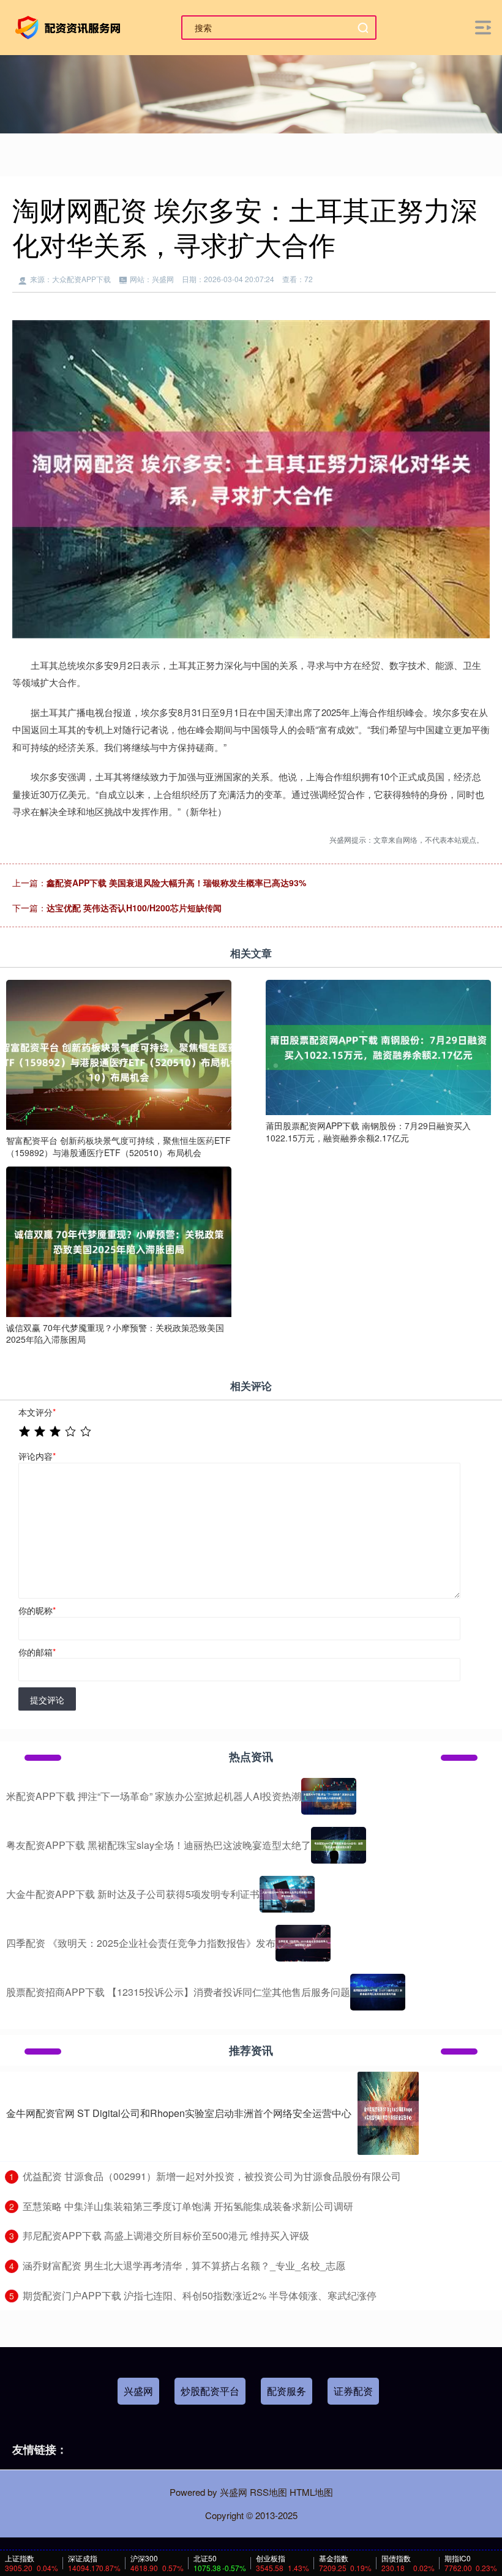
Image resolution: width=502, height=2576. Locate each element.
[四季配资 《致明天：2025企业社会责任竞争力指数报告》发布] (303, 1943)
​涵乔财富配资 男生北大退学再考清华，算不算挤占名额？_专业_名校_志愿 (184, 2265)
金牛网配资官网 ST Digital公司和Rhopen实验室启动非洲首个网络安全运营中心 (179, 2113)
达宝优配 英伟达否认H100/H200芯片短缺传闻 (134, 908)
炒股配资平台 (210, 2391)
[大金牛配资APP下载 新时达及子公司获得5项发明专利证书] (287, 1894)
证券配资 (353, 2391)
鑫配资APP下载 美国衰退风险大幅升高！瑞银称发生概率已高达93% (176, 883)
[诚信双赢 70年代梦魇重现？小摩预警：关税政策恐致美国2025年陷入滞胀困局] (119, 1241)
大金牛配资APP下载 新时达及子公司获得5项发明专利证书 (133, 1894)
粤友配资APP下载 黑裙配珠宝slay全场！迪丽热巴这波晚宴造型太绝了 (159, 1845)
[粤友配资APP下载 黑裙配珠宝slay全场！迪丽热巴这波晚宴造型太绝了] (339, 1845)
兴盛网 (138, 2391)
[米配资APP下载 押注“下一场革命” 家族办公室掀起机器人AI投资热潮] (329, 1796)
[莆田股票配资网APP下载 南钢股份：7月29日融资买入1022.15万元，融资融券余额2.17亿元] (378, 1046)
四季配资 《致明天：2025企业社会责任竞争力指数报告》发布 (141, 1943)
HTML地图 (311, 2492)
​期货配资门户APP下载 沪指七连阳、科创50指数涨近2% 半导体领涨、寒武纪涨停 (200, 2295)
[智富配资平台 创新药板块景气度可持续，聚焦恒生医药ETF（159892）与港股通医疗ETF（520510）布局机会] (119, 1053)
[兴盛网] (70, 26)
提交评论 (47, 1700)
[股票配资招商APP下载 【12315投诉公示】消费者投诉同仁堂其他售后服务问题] (378, 1992)
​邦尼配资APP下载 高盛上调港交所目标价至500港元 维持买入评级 (166, 2235)
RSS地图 (268, 2492)
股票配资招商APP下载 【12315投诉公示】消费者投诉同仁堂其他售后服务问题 (178, 1992)
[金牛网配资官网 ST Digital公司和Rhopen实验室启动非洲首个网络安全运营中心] (388, 2113)
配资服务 (287, 2391)
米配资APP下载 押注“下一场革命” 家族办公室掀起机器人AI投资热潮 (154, 1796)
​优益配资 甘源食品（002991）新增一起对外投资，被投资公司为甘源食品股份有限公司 (212, 2176)
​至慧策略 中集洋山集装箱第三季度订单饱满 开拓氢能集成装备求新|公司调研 (188, 2206)
